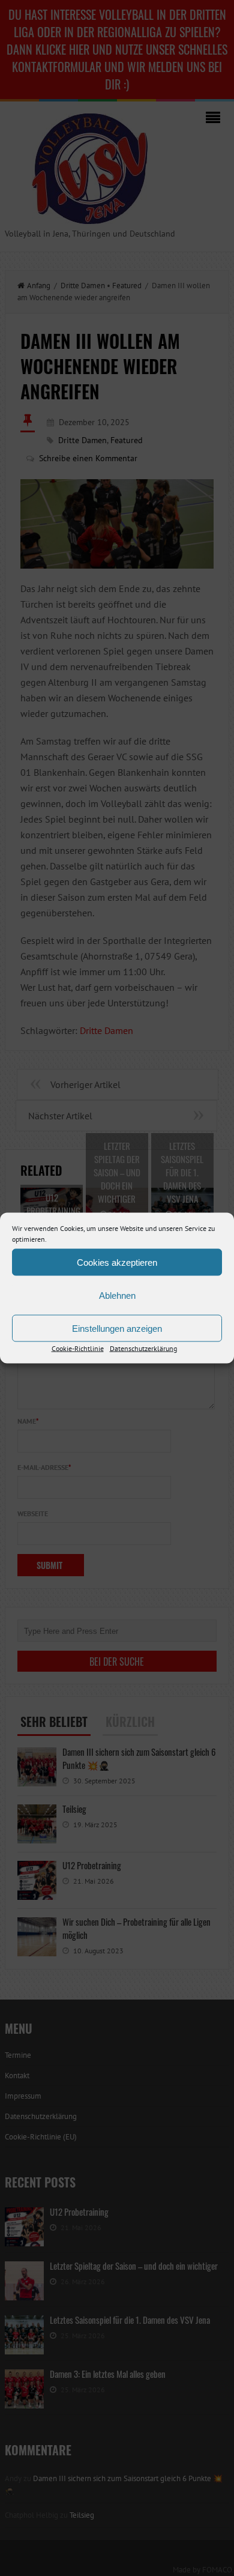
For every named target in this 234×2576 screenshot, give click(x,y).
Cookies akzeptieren (117, 1262)
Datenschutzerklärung (143, 1348)
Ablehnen (117, 1295)
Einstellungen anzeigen (117, 1328)
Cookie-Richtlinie (78, 1348)
